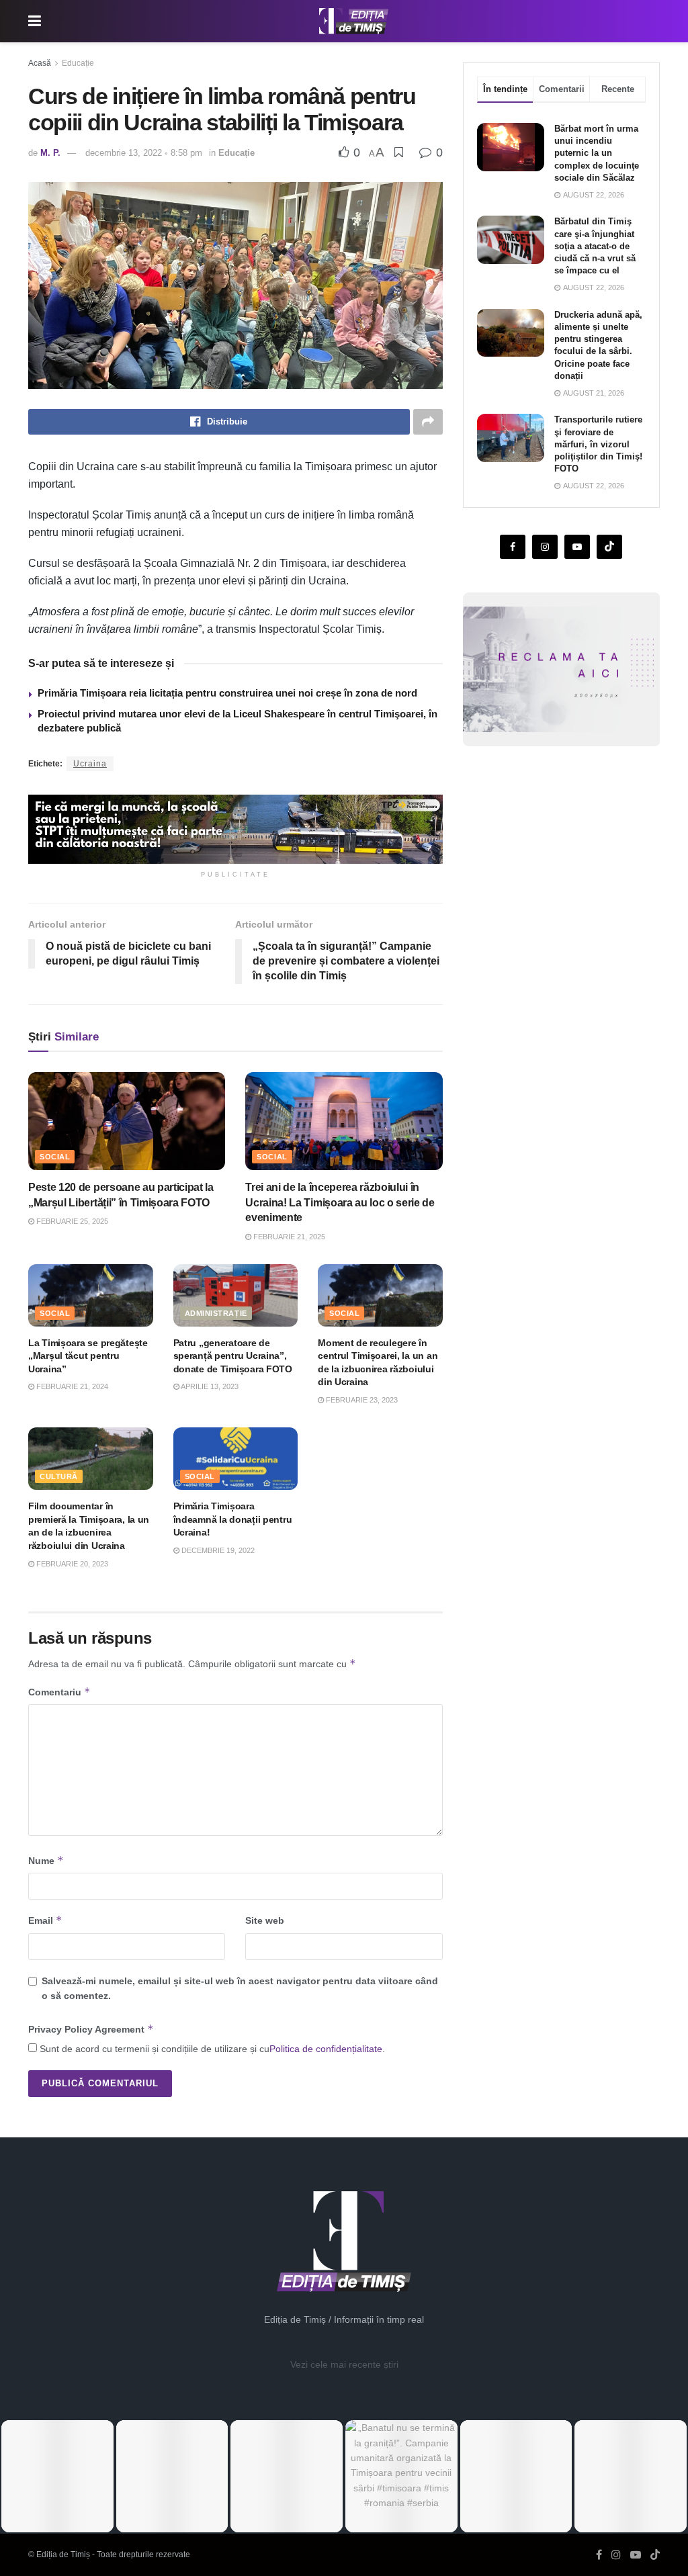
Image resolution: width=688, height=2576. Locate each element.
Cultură (59, 1476)
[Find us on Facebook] (513, 547)
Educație (78, 63)
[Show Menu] (35, 21)
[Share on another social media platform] (428, 422)
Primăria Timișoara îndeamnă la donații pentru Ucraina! (233, 1519)
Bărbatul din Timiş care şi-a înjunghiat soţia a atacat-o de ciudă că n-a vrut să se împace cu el (595, 246)
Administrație (216, 1313)
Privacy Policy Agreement (91, 2029)
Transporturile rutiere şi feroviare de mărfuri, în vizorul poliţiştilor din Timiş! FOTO (598, 444)
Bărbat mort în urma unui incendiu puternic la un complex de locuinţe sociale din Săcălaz (597, 153)
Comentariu (59, 1692)
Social (55, 1157)
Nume (46, 1860)
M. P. (50, 153)
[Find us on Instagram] (545, 547)
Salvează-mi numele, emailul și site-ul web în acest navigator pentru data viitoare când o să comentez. (240, 1988)
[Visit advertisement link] (235, 829)
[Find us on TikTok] (655, 2555)
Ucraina (90, 764)
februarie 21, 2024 (71, 1386)
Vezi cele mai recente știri (344, 2364)
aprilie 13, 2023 (209, 1386)
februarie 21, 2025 (288, 1237)
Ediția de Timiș (63, 2555)
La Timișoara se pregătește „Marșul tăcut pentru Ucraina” (88, 1356)
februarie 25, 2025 (71, 1221)
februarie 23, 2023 (361, 1400)
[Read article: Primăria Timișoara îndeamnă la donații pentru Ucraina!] (236, 1459)
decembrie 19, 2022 (217, 1550)
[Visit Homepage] (354, 21)
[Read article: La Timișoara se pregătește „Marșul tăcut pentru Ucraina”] (91, 1295)
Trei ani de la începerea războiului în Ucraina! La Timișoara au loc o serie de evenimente (340, 1202)
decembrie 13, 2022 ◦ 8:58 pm (144, 153)
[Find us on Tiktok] (609, 547)
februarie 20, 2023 (71, 1564)
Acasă (40, 63)
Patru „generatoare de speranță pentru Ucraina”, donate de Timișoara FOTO (233, 1356)
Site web (265, 1920)
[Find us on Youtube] (577, 547)
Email (45, 1920)
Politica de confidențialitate (326, 2049)
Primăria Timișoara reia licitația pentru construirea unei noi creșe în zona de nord (227, 693)
